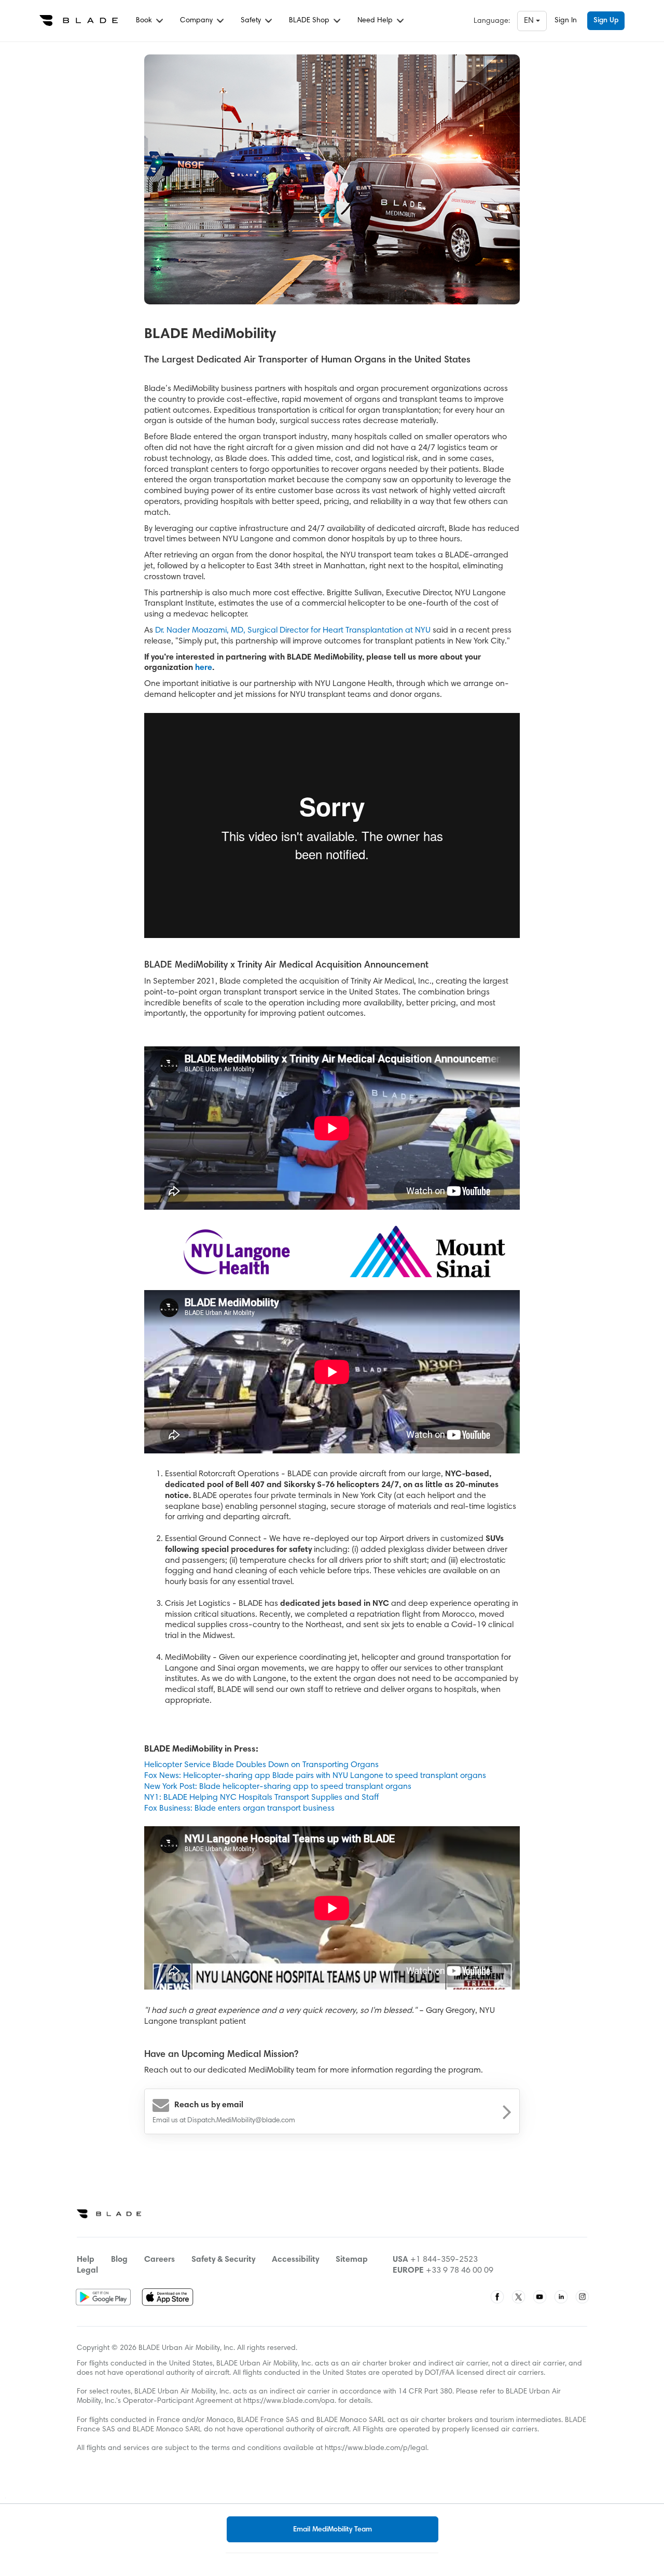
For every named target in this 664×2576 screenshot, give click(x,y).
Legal (87, 2271)
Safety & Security (223, 2260)
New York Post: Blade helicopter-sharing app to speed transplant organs (278, 1787)
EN (530, 21)
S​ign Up (606, 21)
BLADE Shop (310, 21)
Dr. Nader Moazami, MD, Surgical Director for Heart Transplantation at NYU (293, 631)
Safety (252, 21)
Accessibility (295, 2260)
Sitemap (352, 2260)
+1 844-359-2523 (444, 2260)
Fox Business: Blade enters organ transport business (239, 1809)
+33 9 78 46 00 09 (460, 2271)
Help (86, 2260)
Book (145, 21)
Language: (492, 21)
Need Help (376, 21)
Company (197, 21)
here (204, 668)
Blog (119, 2260)
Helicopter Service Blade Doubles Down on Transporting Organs (261, 1765)
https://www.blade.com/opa (289, 2401)
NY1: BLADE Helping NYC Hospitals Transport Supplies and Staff (261, 1798)
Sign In (566, 21)
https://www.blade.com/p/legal (376, 2448)
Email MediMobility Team (333, 2530)
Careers (160, 2260)
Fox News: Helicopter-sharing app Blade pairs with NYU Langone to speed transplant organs (315, 1776)
